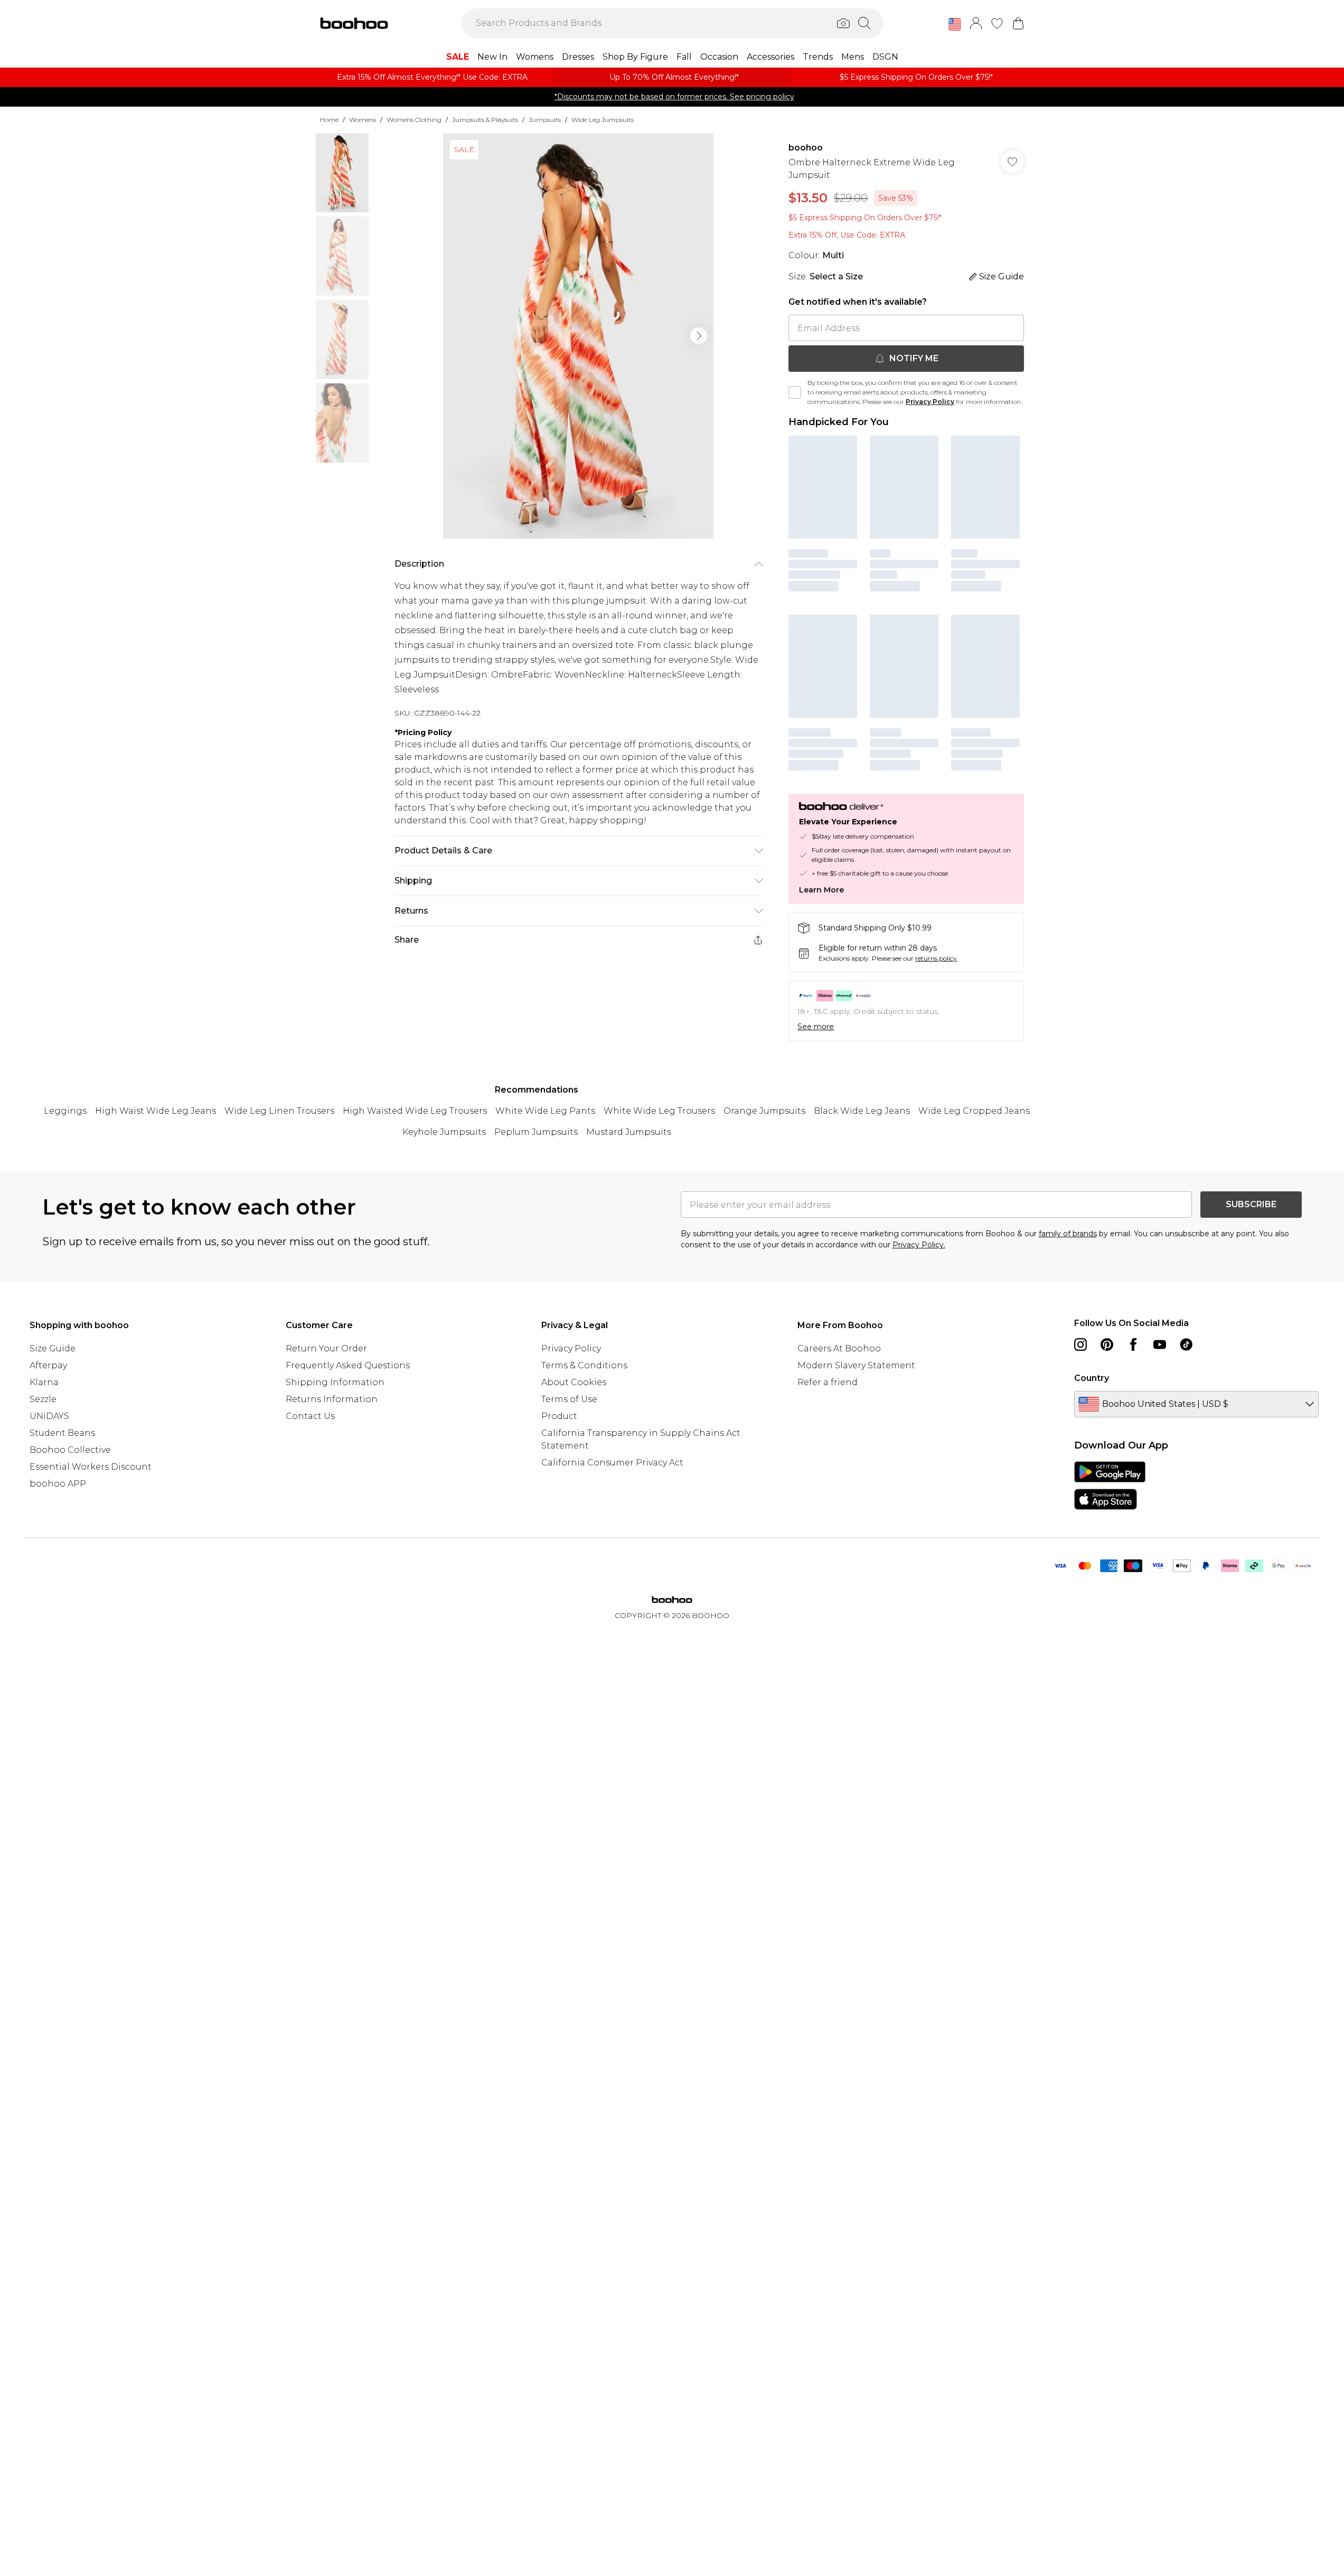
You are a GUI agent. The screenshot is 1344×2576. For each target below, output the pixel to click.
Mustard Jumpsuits (629, 1132)
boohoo (806, 148)
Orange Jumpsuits (764, 1111)
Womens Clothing (414, 120)
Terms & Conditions (584, 1365)
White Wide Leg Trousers (659, 1111)
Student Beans (62, 1433)
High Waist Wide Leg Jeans (156, 1111)
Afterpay (48, 1365)
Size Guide (53, 1348)
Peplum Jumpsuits (536, 1132)
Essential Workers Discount (91, 1467)
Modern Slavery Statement (856, 1365)
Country (1092, 1378)
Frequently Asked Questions (348, 1365)
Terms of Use (569, 1399)
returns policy (936, 958)
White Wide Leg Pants (545, 1111)
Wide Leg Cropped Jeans (974, 1111)
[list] (578, 336)
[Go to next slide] (699, 336)
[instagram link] (1080, 1345)
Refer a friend (828, 1382)
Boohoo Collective (70, 1450)
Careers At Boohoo (839, 1348)
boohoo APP (58, 1484)
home (329, 120)
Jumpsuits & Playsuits (485, 120)
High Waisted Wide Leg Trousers (415, 1111)
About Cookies (574, 1382)
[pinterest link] (1107, 1345)
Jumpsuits (545, 120)
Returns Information (332, 1399)
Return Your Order (326, 1348)
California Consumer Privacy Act (612, 1463)
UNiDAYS (49, 1416)
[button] (955, 24)
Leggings (65, 1111)
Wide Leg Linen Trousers (279, 1111)
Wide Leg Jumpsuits (603, 120)
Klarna (44, 1382)
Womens (363, 120)
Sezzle (43, 1399)
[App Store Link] (1110, 1486)
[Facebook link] (1133, 1345)
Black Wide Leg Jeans (862, 1111)
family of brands (1068, 1234)
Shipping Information (335, 1382)
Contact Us (310, 1416)
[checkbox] (795, 392)
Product (559, 1416)
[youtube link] (1160, 1345)
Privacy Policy (930, 402)
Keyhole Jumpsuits (444, 1132)
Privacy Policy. (919, 1245)
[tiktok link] (1186, 1345)
